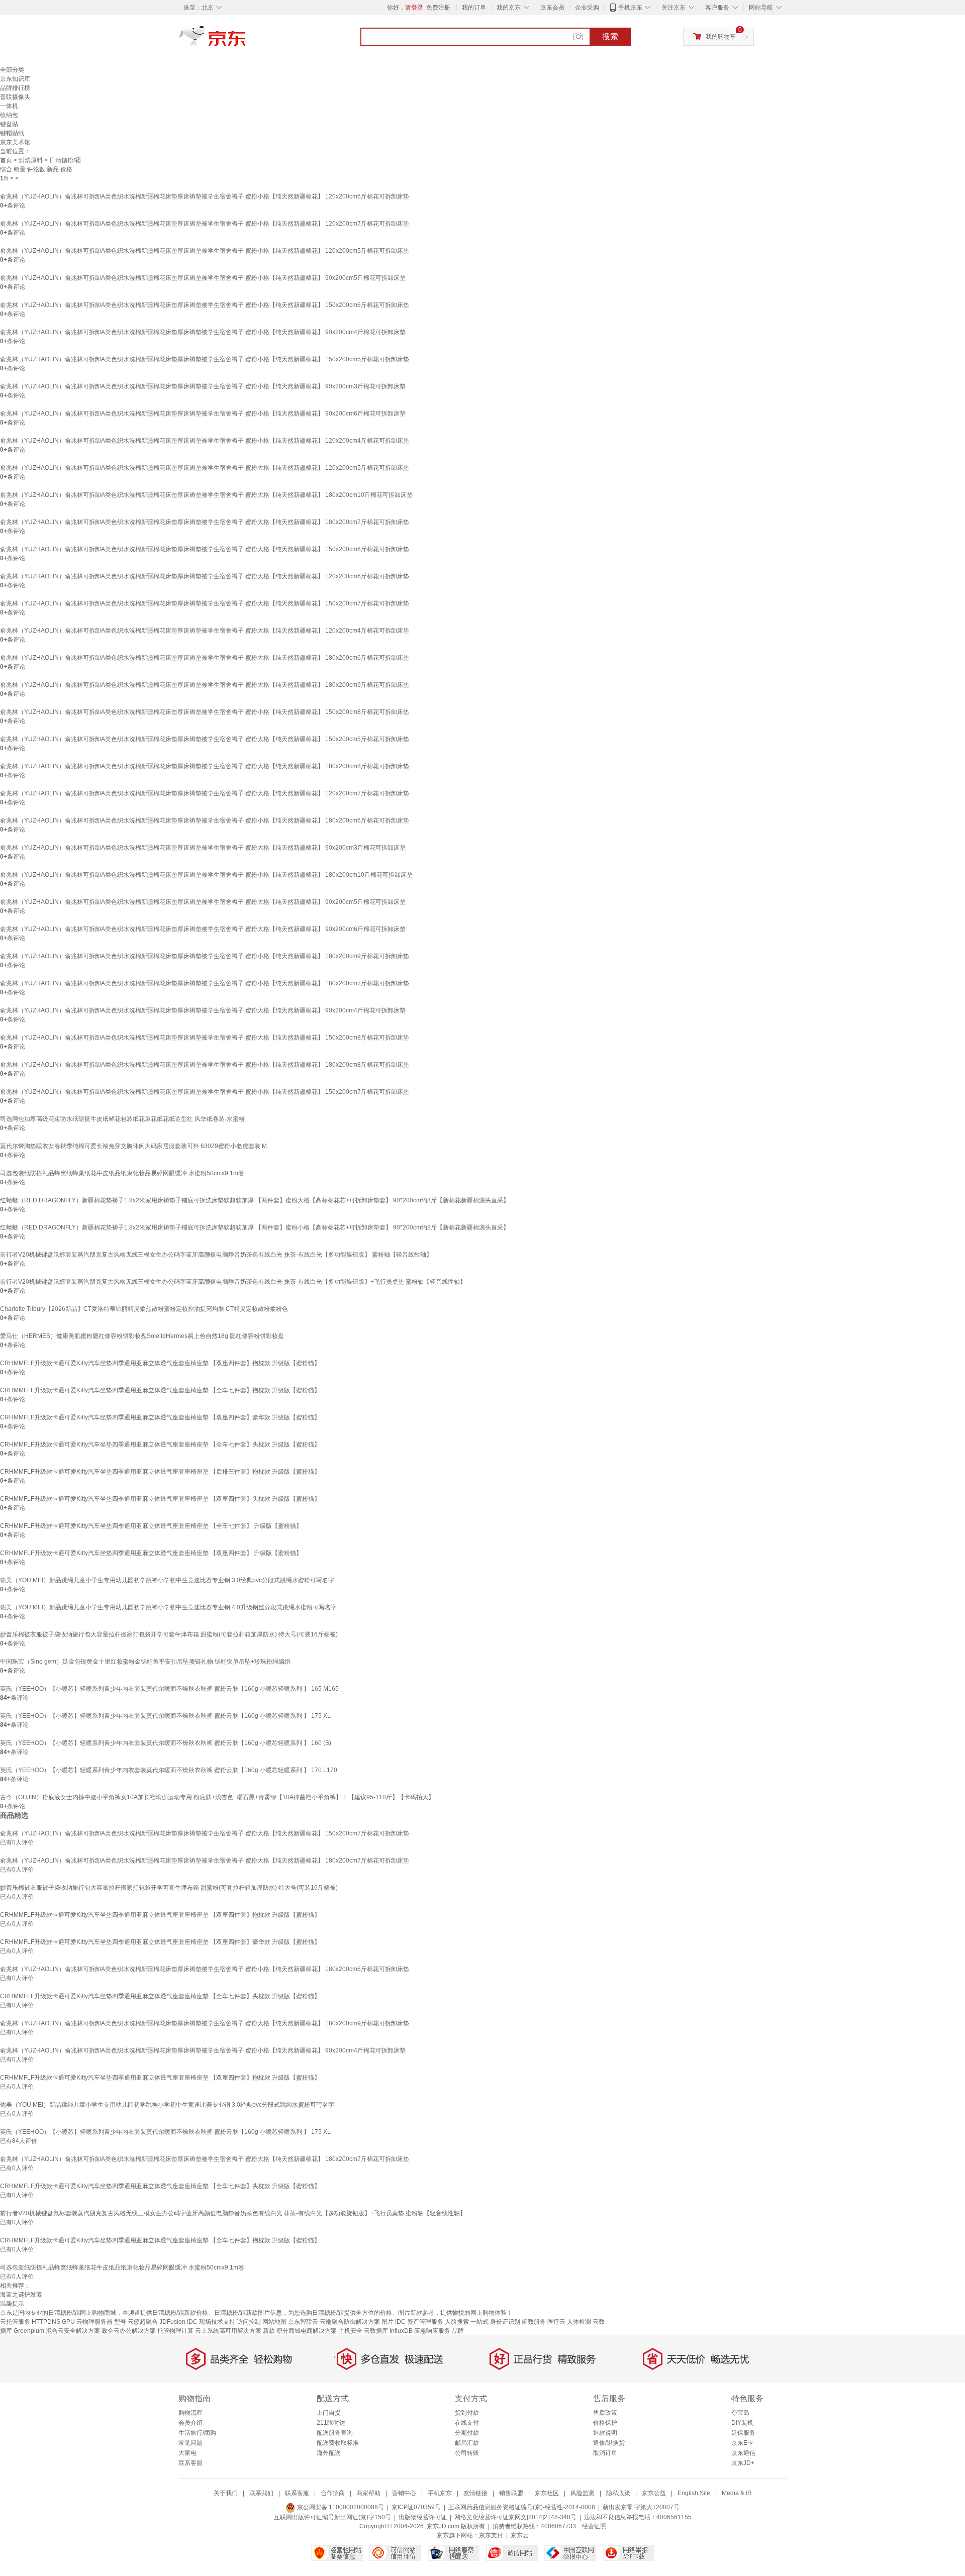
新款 (269, 2331)
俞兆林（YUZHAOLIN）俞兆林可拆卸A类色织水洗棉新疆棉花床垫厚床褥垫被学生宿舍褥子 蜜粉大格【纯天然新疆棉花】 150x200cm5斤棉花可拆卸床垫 (205, 739)
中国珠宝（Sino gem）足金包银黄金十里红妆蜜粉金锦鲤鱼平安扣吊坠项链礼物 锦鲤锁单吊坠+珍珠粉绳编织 (145, 1662)
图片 (388, 2322)
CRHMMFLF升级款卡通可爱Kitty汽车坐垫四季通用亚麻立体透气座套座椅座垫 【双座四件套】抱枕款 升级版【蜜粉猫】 (160, 1363)
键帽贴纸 (12, 133)
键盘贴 (9, 124)
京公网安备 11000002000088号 (340, 2507)
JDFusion (172, 2322)
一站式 (479, 2322)
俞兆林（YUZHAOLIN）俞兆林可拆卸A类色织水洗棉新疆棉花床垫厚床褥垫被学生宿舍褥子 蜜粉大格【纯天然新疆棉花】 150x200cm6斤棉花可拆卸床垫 (205, 549)
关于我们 (226, 2493)
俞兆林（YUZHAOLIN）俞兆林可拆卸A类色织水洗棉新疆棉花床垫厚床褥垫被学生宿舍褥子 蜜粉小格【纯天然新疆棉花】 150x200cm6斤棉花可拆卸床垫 (205, 305)
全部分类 (12, 70)
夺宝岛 (740, 2413)
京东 (246, 40)
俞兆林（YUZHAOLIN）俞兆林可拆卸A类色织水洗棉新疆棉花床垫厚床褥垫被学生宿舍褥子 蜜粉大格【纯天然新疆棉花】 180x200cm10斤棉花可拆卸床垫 (206, 495)
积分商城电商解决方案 (307, 2331)
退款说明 (605, 2433)
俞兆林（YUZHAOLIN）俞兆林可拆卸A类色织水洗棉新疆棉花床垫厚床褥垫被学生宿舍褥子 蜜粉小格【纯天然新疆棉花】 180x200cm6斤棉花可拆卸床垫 (205, 820)
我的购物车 (721, 37)
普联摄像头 (15, 97)
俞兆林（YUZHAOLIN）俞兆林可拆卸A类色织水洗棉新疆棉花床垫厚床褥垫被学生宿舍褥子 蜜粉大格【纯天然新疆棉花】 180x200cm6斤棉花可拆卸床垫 (205, 658)
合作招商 (333, 2493)
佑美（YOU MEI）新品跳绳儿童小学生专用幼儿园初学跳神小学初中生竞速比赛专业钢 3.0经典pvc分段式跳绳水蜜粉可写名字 (167, 1580)
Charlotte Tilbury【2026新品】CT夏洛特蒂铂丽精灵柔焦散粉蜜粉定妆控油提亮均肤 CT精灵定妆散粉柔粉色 (144, 1309)
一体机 (9, 106)
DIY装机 (742, 2423)
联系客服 (190, 2463)
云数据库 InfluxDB (388, 2331)
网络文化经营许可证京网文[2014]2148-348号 (515, 2517)
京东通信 (743, 2453)
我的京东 (509, 8)
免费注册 (438, 8)
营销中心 (404, 2493)
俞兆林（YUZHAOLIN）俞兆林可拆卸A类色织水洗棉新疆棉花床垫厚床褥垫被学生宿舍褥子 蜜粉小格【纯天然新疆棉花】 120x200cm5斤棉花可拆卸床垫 (205, 251)
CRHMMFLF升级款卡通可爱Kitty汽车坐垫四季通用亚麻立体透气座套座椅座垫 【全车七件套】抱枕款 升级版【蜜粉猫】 (160, 1390)
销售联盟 (511, 2493)
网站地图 (274, 2322)
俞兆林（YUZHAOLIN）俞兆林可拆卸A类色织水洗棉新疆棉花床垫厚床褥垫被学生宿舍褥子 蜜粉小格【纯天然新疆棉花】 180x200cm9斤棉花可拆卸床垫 (205, 956)
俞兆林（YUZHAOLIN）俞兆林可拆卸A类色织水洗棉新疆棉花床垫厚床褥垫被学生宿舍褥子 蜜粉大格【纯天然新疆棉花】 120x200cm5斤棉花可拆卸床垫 (205, 468)
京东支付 (491, 2535)
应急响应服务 (432, 2331)
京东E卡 (742, 2443)
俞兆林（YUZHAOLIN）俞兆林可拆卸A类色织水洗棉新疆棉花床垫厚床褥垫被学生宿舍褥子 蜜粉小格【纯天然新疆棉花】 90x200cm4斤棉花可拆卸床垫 (203, 332)
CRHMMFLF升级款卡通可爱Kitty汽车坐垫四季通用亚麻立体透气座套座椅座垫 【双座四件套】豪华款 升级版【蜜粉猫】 (160, 1417)
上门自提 (329, 2413)
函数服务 (534, 2322)
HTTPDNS (46, 2322)
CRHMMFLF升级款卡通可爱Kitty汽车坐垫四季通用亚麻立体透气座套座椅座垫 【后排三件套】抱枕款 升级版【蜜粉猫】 (160, 1472)
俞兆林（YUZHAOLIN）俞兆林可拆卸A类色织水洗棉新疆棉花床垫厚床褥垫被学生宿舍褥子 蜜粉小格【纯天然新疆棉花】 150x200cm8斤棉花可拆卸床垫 (205, 712)
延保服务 (743, 2433)
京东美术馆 (15, 142)
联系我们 (261, 2493)
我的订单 (474, 8)
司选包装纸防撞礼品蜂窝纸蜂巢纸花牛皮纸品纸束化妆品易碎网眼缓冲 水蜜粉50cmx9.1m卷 (122, 1173)
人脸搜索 (457, 2322)
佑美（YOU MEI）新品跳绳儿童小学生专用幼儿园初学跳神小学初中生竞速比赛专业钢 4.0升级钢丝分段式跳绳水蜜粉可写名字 (168, 1607)
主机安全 (350, 2331)
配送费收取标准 (338, 2443)
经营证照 (594, 2526)
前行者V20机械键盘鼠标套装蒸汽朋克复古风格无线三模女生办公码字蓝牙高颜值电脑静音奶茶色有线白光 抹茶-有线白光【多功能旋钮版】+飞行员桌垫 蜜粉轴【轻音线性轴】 (233, 1282)
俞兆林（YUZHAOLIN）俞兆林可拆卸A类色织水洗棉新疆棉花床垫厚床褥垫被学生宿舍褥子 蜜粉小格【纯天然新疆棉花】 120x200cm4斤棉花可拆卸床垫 (205, 441)
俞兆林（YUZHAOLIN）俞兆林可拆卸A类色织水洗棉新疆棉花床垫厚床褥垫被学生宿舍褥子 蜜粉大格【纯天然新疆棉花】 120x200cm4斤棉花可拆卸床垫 (205, 631)
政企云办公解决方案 (129, 2331)
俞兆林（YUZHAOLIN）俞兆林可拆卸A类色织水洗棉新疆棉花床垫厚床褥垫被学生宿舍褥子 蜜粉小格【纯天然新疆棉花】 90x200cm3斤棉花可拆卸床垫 (203, 386)
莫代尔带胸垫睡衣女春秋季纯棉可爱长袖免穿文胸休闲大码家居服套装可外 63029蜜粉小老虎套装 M (133, 1146)
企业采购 (587, 8)
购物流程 (190, 2413)
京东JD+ (743, 2463)
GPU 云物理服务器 (87, 2322)
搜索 (610, 36)
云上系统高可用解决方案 (228, 2331)
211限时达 (331, 2423)
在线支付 (467, 2423)
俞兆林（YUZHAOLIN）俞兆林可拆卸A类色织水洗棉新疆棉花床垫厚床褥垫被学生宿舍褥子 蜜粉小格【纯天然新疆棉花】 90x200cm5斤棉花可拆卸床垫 (203, 278)
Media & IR (737, 2493)
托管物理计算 (175, 2331)
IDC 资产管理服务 (419, 2322)
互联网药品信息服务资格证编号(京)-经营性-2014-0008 (522, 2507)
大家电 (187, 2453)
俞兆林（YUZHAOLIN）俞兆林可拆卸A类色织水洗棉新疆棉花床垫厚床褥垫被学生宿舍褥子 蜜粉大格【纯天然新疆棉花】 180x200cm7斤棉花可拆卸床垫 (205, 522)
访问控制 (249, 2322)
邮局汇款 (467, 2443)
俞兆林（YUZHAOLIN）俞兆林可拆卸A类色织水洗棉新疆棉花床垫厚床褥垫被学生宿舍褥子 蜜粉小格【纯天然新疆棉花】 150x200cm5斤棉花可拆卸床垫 (205, 359)
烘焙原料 (31, 160)
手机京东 (630, 8)
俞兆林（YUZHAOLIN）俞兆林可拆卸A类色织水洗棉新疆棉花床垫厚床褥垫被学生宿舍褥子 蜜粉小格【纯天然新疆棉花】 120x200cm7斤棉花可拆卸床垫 (205, 224)
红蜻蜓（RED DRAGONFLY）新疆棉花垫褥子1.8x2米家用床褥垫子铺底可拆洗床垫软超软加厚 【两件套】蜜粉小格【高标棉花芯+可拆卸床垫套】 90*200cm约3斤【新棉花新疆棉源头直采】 (255, 1227)
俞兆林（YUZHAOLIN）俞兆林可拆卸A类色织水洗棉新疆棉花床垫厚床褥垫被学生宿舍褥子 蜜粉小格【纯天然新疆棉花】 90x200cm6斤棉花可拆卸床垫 (203, 414)
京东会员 (552, 8)
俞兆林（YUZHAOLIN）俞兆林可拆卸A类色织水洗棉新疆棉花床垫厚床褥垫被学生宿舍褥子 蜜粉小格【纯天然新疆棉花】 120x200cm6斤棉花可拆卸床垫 (205, 196)
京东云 (520, 2535)
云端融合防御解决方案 (350, 2322)
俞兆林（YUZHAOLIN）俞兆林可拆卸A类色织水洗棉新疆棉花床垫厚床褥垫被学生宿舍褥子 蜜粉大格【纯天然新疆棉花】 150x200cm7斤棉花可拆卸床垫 (205, 603)
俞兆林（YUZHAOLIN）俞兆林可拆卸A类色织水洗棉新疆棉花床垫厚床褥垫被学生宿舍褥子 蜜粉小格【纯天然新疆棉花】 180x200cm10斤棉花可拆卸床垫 (206, 875)
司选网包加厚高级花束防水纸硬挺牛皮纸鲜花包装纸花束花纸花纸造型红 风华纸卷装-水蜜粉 (122, 1119)
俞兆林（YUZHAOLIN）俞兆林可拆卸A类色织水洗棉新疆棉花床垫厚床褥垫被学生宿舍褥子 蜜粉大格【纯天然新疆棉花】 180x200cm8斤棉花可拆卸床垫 (205, 766)
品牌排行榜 (15, 88)
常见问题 (190, 2443)
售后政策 (605, 2413)
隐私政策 (618, 2493)
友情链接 (475, 2493)
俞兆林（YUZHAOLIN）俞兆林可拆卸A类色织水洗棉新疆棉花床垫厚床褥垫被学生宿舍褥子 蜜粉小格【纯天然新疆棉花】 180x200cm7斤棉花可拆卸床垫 (205, 983)
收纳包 (9, 115)
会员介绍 (190, 2423)
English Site (694, 2493)
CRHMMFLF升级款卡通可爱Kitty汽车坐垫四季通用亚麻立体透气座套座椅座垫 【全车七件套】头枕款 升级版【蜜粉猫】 (160, 1445)
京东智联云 (303, 2322)
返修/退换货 (609, 2443)
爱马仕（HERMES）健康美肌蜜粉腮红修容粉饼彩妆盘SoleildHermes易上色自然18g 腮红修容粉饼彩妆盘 (142, 1336)
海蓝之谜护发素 (21, 2295)
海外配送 (329, 2453)
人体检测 (579, 2322)
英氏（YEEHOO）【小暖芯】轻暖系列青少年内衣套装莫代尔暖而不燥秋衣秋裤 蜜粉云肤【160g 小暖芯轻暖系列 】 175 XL (165, 1716)
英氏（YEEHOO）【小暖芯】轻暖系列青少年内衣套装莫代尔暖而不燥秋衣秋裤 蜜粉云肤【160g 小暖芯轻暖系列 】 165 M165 (169, 1689)
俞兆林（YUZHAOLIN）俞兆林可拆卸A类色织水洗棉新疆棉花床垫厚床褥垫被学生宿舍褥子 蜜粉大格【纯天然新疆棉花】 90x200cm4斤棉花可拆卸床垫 (203, 1010)
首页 (6, 160)
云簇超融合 (143, 2322)
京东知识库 (15, 79)
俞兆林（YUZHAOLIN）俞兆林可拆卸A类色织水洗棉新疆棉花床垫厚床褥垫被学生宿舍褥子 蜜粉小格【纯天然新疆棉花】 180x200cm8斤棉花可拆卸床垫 (205, 1065)
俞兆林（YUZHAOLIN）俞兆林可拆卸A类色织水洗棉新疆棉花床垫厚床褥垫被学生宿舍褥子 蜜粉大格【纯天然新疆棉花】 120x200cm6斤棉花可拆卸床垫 (205, 576)
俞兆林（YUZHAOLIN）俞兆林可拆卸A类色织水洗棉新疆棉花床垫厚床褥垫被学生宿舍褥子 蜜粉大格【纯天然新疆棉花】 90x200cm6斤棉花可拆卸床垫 (203, 929)
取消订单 (605, 2453)
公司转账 (467, 2453)
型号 (120, 2322)
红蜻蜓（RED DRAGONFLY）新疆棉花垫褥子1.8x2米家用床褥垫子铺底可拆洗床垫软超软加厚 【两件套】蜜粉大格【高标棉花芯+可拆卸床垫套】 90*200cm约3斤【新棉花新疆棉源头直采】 (255, 1200)
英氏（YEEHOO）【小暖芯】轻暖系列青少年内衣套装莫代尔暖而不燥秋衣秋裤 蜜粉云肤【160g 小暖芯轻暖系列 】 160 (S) (166, 1743)
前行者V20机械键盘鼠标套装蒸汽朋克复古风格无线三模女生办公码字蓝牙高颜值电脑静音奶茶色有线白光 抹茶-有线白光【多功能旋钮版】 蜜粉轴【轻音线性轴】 (216, 1255)
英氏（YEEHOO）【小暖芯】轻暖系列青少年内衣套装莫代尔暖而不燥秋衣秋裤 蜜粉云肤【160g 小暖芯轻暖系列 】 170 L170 (169, 1770)
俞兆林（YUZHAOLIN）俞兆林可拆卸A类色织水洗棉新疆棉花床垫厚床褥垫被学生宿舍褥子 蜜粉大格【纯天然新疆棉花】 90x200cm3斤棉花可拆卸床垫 (203, 848)
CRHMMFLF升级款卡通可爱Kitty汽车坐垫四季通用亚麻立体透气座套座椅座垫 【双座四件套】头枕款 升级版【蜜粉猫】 (160, 1499)
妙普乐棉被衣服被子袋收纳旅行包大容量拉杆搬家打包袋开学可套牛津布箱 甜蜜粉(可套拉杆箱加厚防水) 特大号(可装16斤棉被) (169, 1634)
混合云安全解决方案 (73, 2331)
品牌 (458, 2331)
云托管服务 (15, 2322)
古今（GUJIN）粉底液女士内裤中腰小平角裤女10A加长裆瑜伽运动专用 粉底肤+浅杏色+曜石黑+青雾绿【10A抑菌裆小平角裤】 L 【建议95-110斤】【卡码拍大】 (217, 1797)
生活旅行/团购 (197, 2433)
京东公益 (654, 2493)
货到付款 (467, 2413)
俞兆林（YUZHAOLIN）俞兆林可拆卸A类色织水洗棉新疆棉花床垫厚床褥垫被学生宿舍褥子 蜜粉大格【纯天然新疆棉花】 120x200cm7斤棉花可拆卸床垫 (205, 793)
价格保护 (605, 2423)
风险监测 (583, 2493)
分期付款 (467, 2433)
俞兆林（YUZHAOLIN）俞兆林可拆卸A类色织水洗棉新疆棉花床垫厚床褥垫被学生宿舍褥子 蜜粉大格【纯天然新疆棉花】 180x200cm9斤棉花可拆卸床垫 (205, 685)
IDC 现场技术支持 (211, 2322)
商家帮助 (368, 2493)
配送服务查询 (335, 2433)
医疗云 (556, 2322)
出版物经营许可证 (423, 2517)
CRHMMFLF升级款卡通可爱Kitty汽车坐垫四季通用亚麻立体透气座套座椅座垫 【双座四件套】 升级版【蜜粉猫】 (151, 1553)
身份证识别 (505, 2322)
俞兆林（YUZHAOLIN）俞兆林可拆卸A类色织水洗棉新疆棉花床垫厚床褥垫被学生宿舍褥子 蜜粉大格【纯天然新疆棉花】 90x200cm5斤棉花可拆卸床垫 (203, 902)
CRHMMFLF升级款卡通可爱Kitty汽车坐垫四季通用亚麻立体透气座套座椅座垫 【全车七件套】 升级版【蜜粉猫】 (151, 1526)
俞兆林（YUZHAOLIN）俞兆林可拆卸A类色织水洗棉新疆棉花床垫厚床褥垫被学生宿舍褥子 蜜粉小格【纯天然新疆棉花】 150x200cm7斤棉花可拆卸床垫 (205, 1092)
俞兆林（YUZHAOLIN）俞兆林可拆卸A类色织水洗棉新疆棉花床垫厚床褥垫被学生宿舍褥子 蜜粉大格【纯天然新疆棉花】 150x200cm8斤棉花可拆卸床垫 (205, 1038)
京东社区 (547, 2493)
